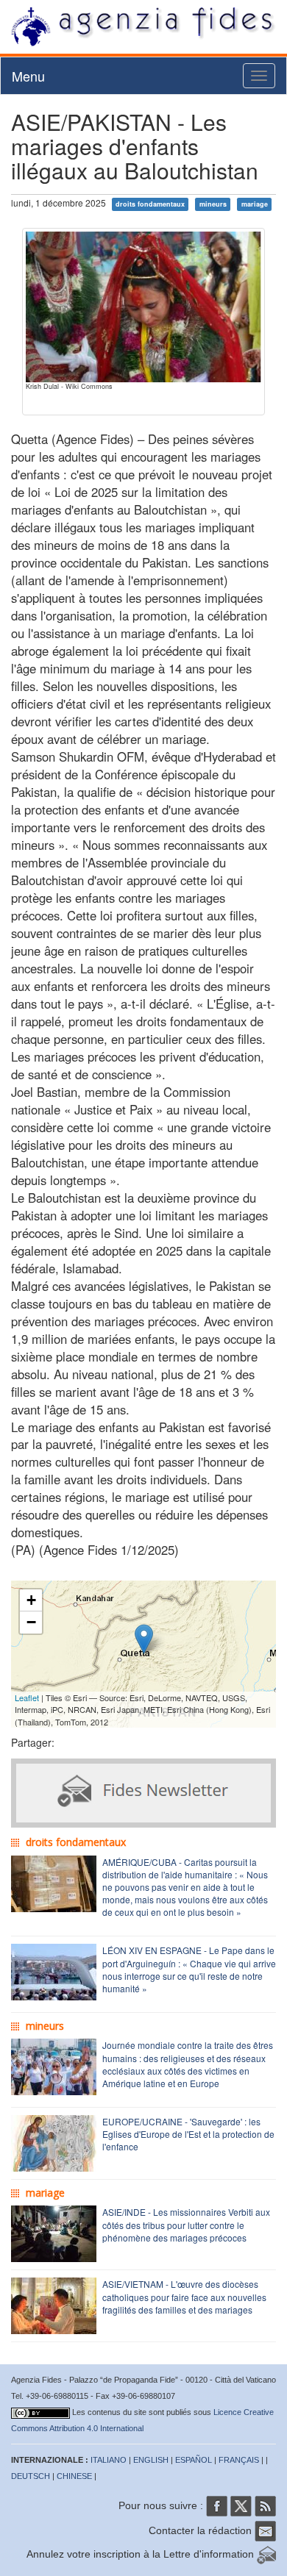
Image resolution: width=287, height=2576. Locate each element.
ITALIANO (109, 2460)
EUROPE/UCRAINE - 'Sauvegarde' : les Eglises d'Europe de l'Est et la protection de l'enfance (188, 2134)
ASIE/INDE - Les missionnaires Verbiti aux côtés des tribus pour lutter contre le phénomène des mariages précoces (186, 2224)
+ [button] (31, 1600)
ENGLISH (151, 2460)
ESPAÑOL (194, 2460)
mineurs (213, 204)
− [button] (31, 1622)
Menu (28, 76)
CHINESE (74, 2476)
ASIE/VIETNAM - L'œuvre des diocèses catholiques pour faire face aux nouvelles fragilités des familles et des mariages (184, 2296)
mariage (255, 204)
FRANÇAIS (239, 2460)
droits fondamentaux (150, 204)
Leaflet (27, 1697)
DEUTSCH (31, 2476)
